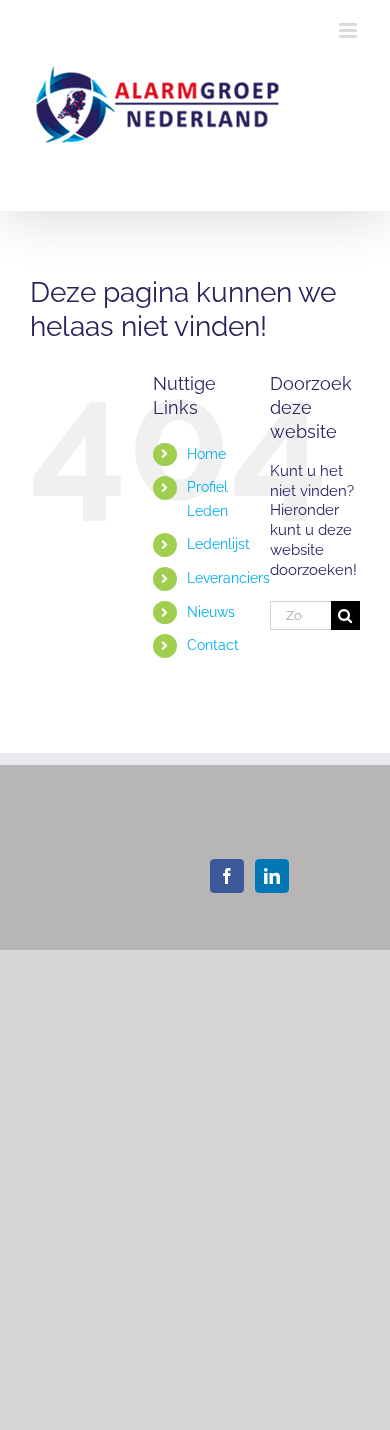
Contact (213, 645)
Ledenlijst (218, 544)
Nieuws (211, 612)
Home (206, 454)
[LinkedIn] (272, 876)
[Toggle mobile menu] (349, 30)
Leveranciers (228, 578)
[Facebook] (227, 876)
